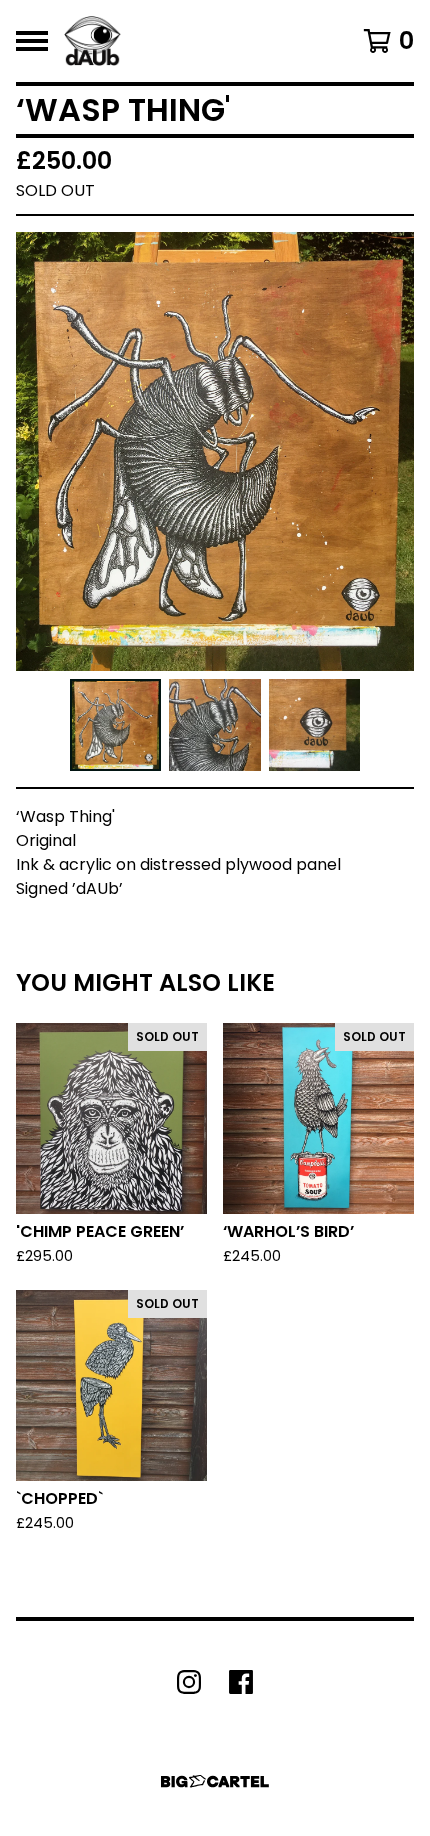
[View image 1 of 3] (116, 725)
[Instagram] (189, 1682)
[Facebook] (241, 1682)
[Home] (92, 41)
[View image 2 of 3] (215, 725)
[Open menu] (32, 41)
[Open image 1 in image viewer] (215, 451)
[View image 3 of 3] (315, 725)
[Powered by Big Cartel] (215, 1781)
